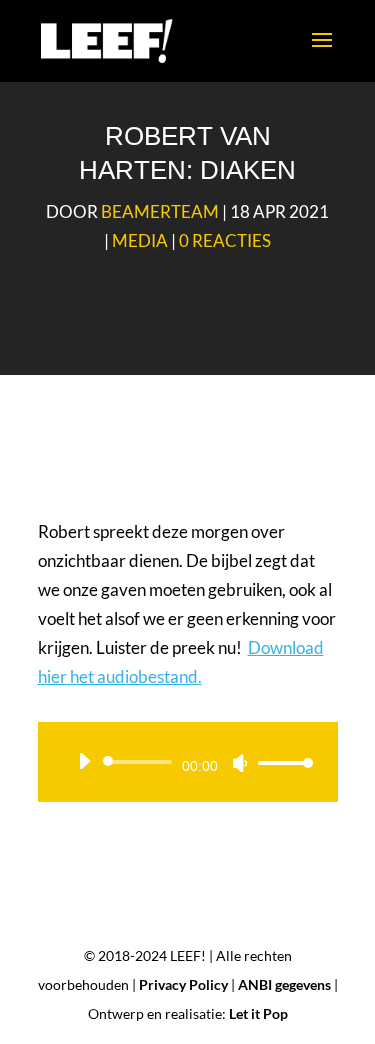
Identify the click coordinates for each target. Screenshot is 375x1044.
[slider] (280, 762)
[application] (188, 762)
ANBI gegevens (284, 984)
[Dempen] (240, 763)
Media (140, 240)
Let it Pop (258, 1013)
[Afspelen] (84, 761)
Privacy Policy (183, 984)
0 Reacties (225, 240)
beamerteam (160, 211)
